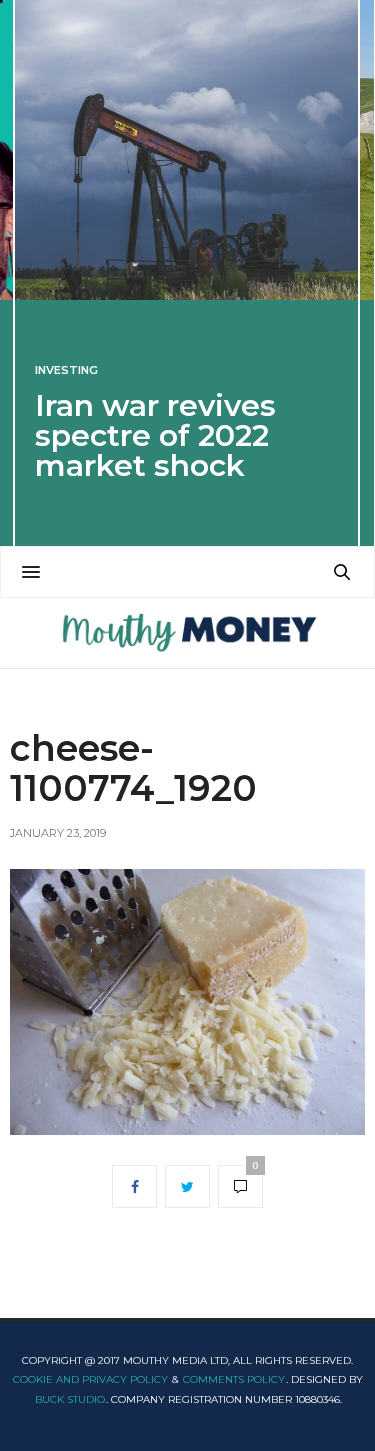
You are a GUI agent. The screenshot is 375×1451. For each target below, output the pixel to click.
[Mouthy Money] (187, 633)
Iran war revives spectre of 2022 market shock (155, 435)
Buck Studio (70, 1399)
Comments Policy (234, 1379)
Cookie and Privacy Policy (90, 1379)
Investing (66, 370)
